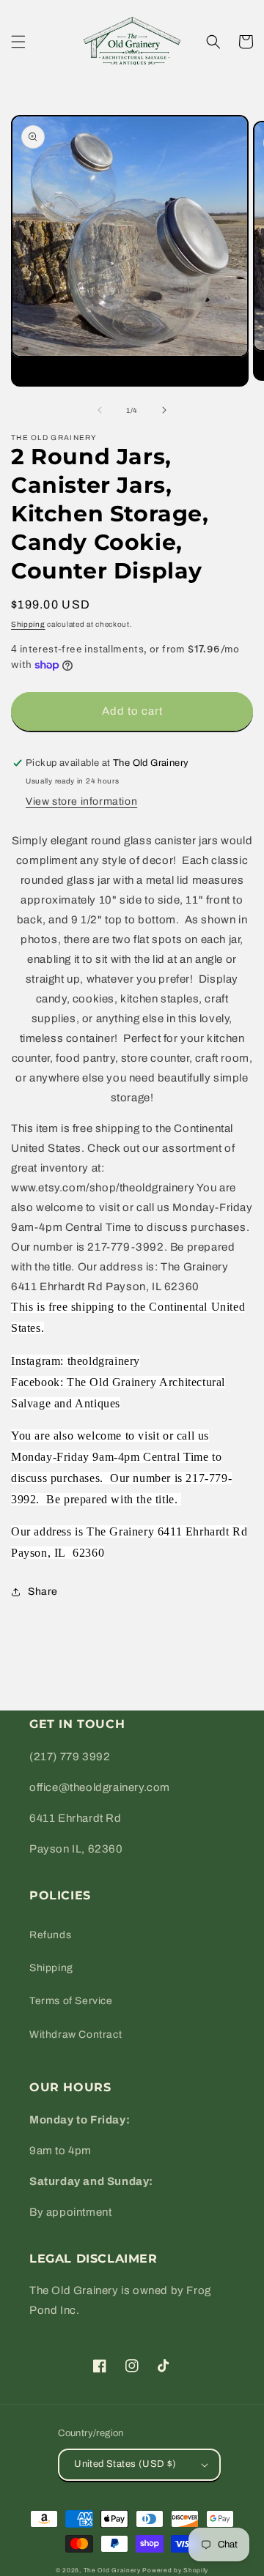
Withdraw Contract (76, 2035)
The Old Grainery (112, 2571)
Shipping (28, 624)
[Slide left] (100, 410)
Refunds (50, 1935)
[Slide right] (164, 410)
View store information (81, 801)
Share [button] (43, 1592)
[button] (18, 42)
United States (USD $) (125, 2464)
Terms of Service (71, 2001)
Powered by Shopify (175, 2571)
